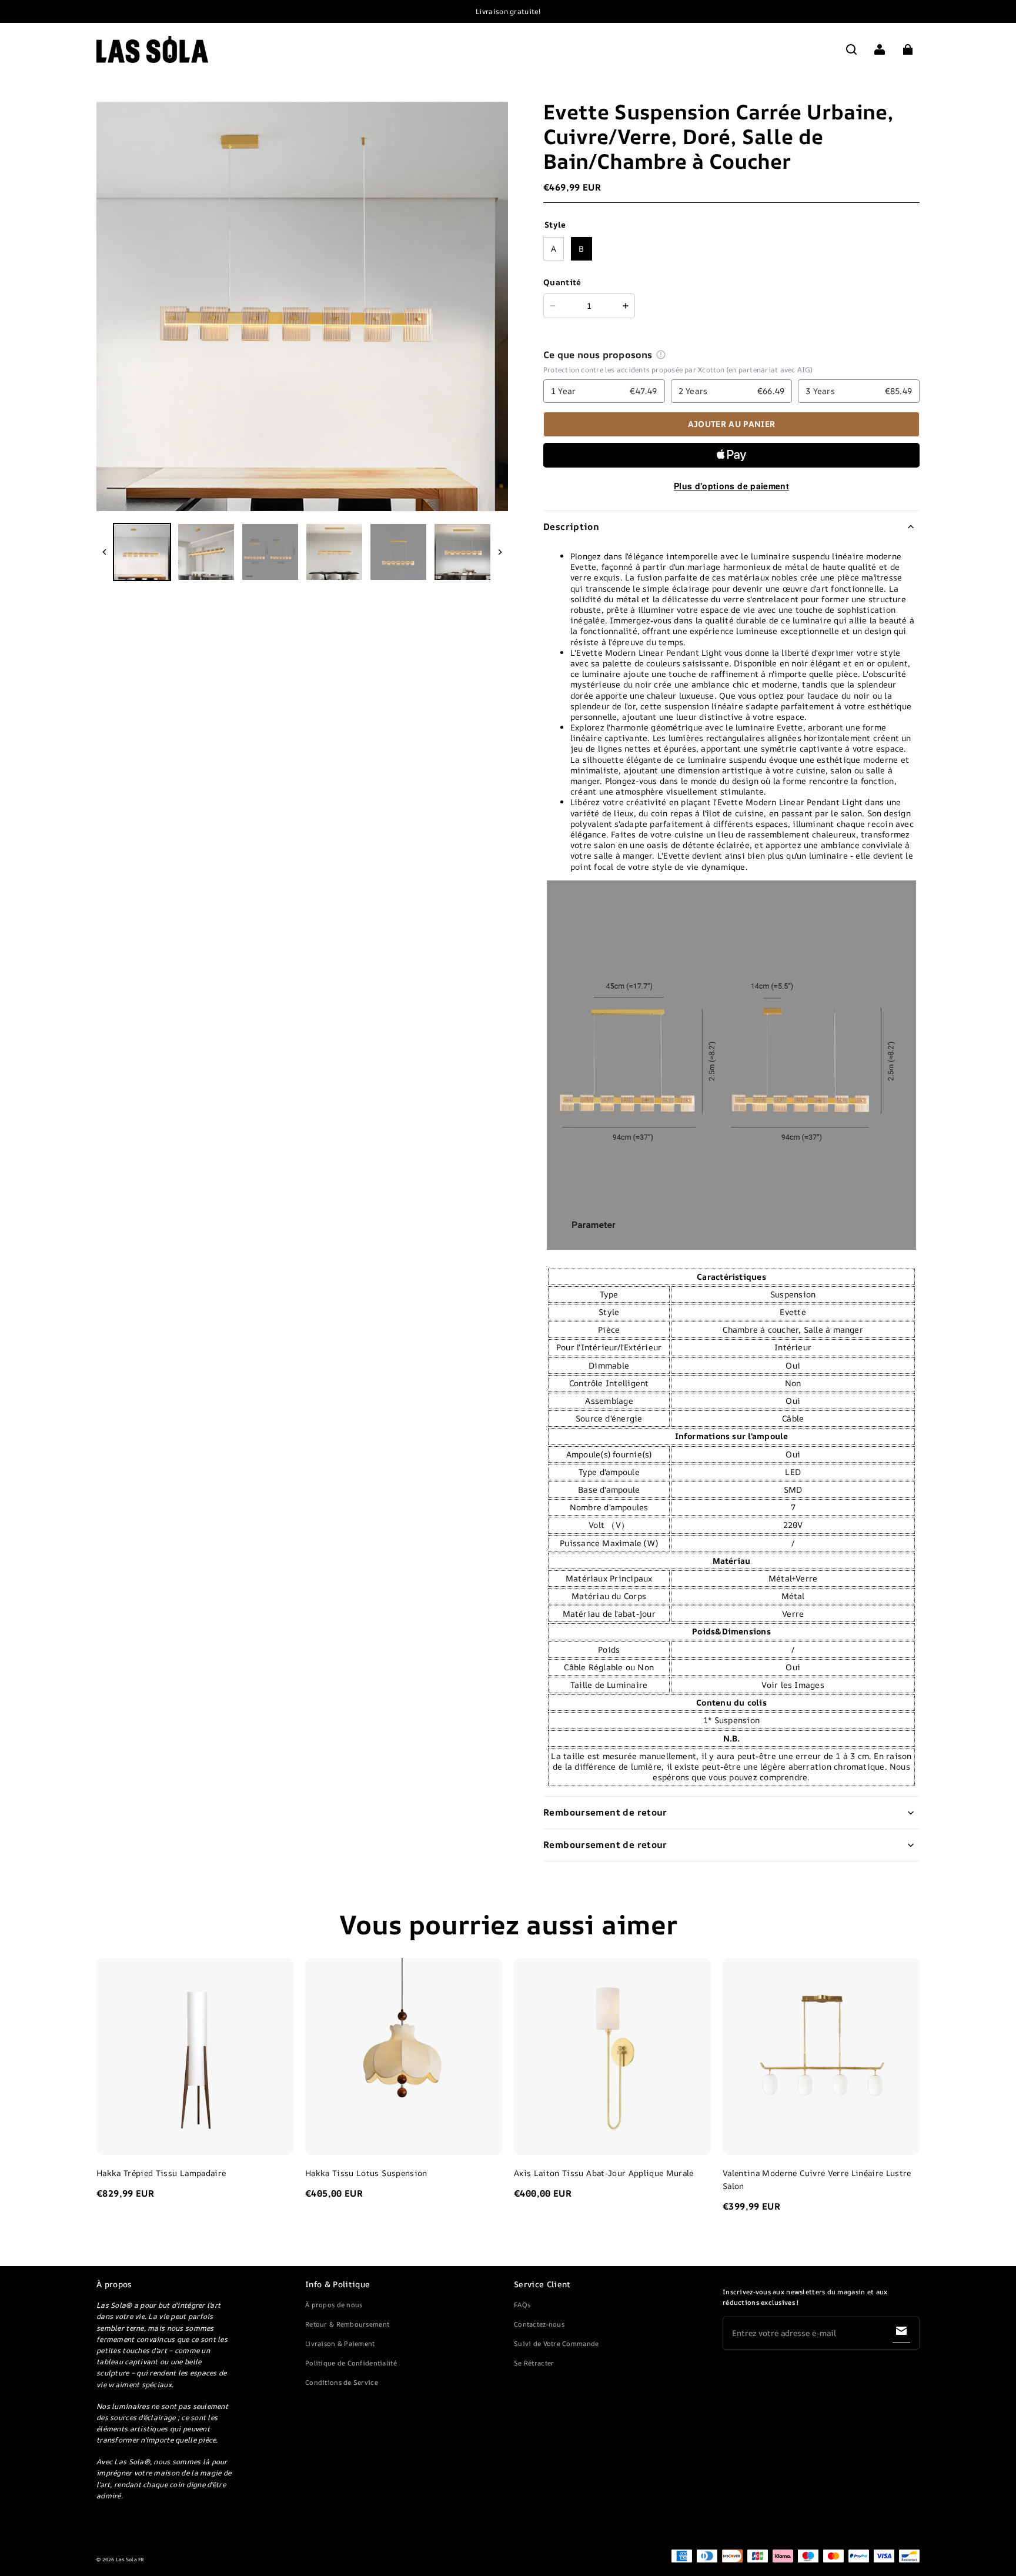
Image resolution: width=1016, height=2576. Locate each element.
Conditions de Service (342, 2382)
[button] (851, 49)
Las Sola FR (130, 2560)
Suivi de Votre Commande (556, 2343)
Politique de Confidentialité (351, 2363)
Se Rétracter (534, 2363)
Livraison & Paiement (340, 2343)
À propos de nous (334, 2305)
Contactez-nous (539, 2324)
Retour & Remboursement (347, 2324)
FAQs (522, 2305)
